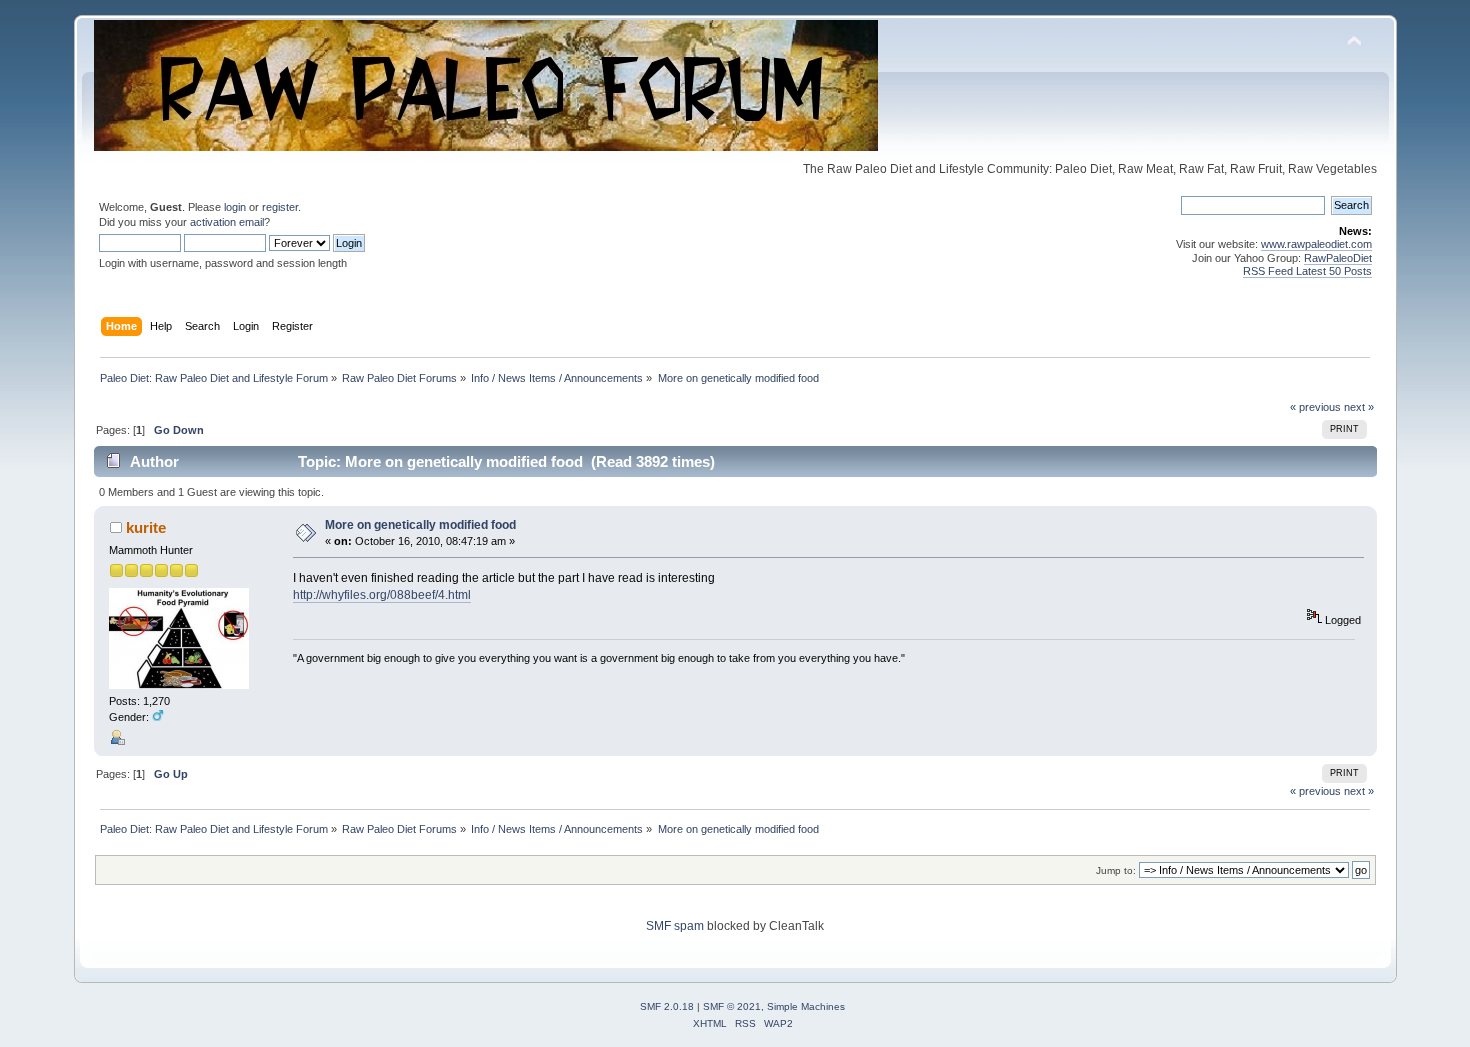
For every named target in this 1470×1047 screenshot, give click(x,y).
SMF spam (675, 926)
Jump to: (1116, 870)
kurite (146, 527)
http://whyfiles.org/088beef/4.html (382, 595)
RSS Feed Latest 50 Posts (1307, 271)
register (280, 207)
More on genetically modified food (420, 525)
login (235, 207)
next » (1359, 407)
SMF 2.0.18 (667, 1006)
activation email (227, 222)
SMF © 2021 (732, 1006)
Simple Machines (806, 1006)
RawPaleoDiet (1338, 258)
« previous (1315, 407)
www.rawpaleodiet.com (1316, 244)
